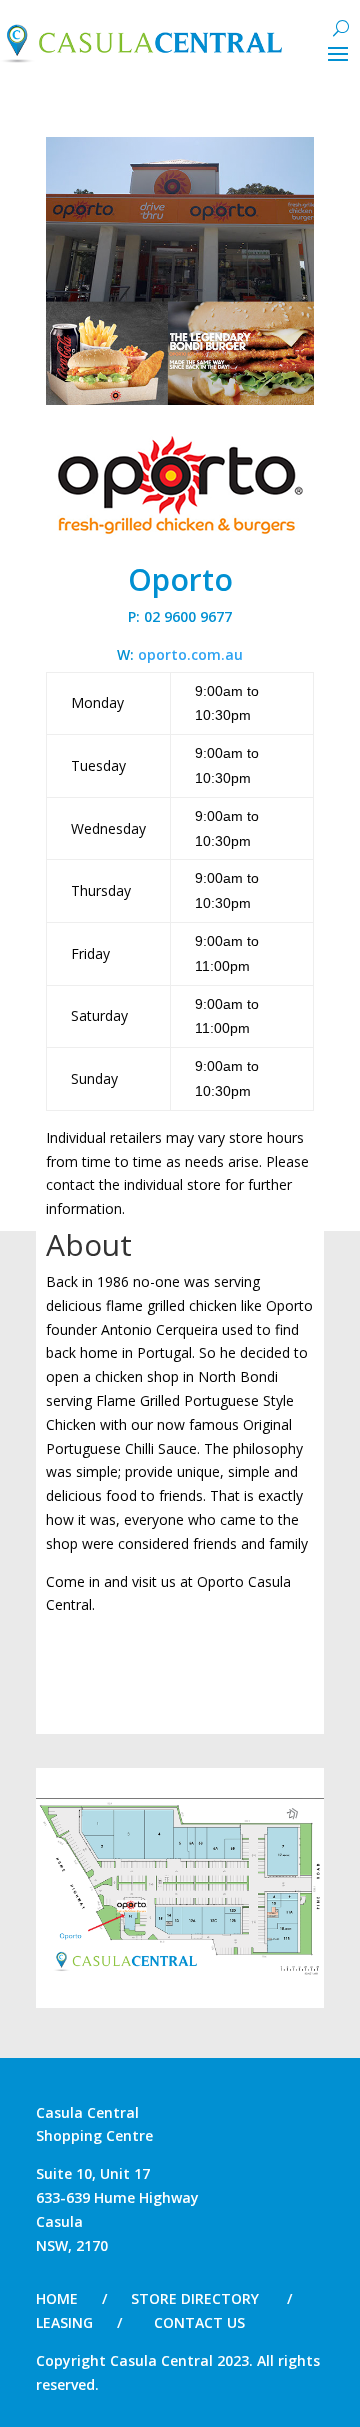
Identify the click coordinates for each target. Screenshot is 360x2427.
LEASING (64, 2322)
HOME (57, 2298)
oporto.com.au (190, 654)
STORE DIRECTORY (195, 2298)
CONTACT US (199, 2322)
